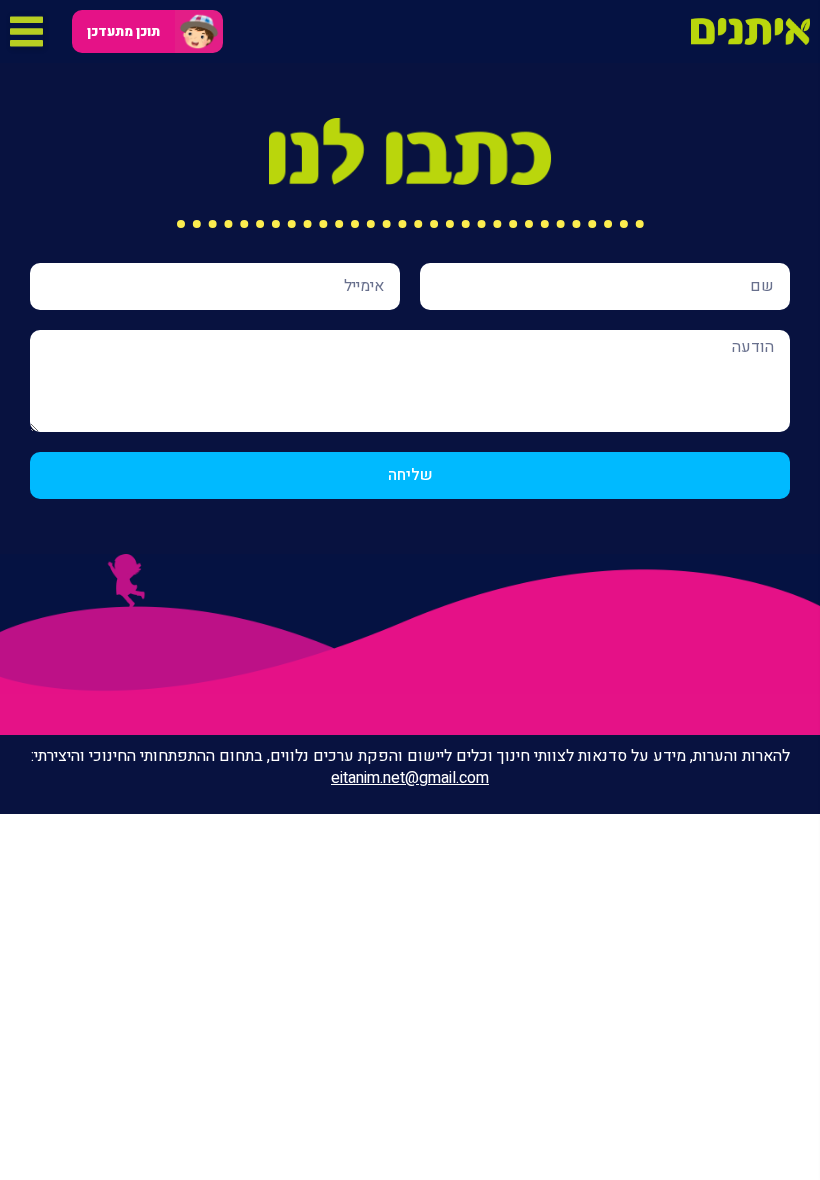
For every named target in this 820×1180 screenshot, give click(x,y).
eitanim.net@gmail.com (410, 778)
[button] (123, 31)
